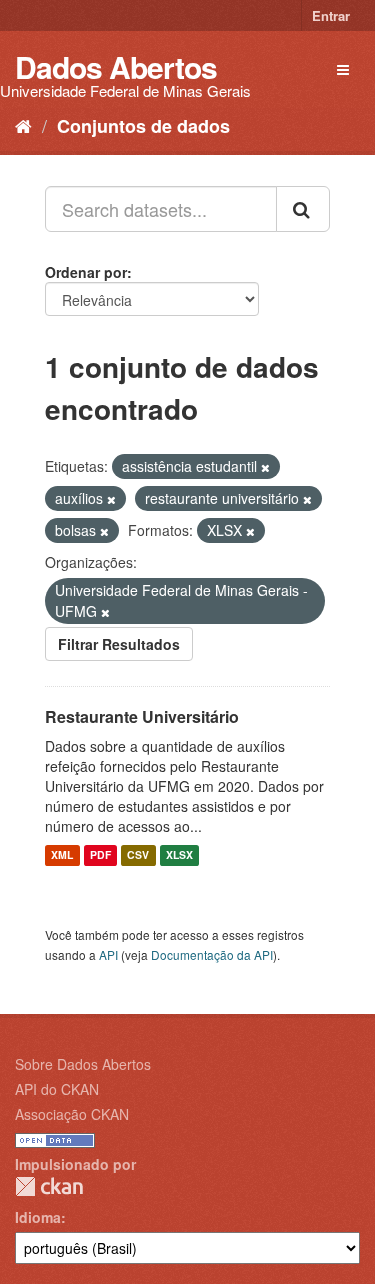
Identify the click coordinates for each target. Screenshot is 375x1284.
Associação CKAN (72, 1114)
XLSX (179, 855)
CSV (138, 855)
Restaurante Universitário (142, 716)
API (108, 954)
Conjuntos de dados (143, 126)
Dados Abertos (116, 66)
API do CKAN (57, 1089)
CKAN (49, 1186)
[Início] (23, 125)
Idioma (38, 1217)
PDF (100, 855)
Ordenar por (86, 272)
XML (62, 855)
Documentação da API (212, 954)
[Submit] (303, 209)
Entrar (331, 15)
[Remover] (265, 467)
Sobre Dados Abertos (83, 1064)
